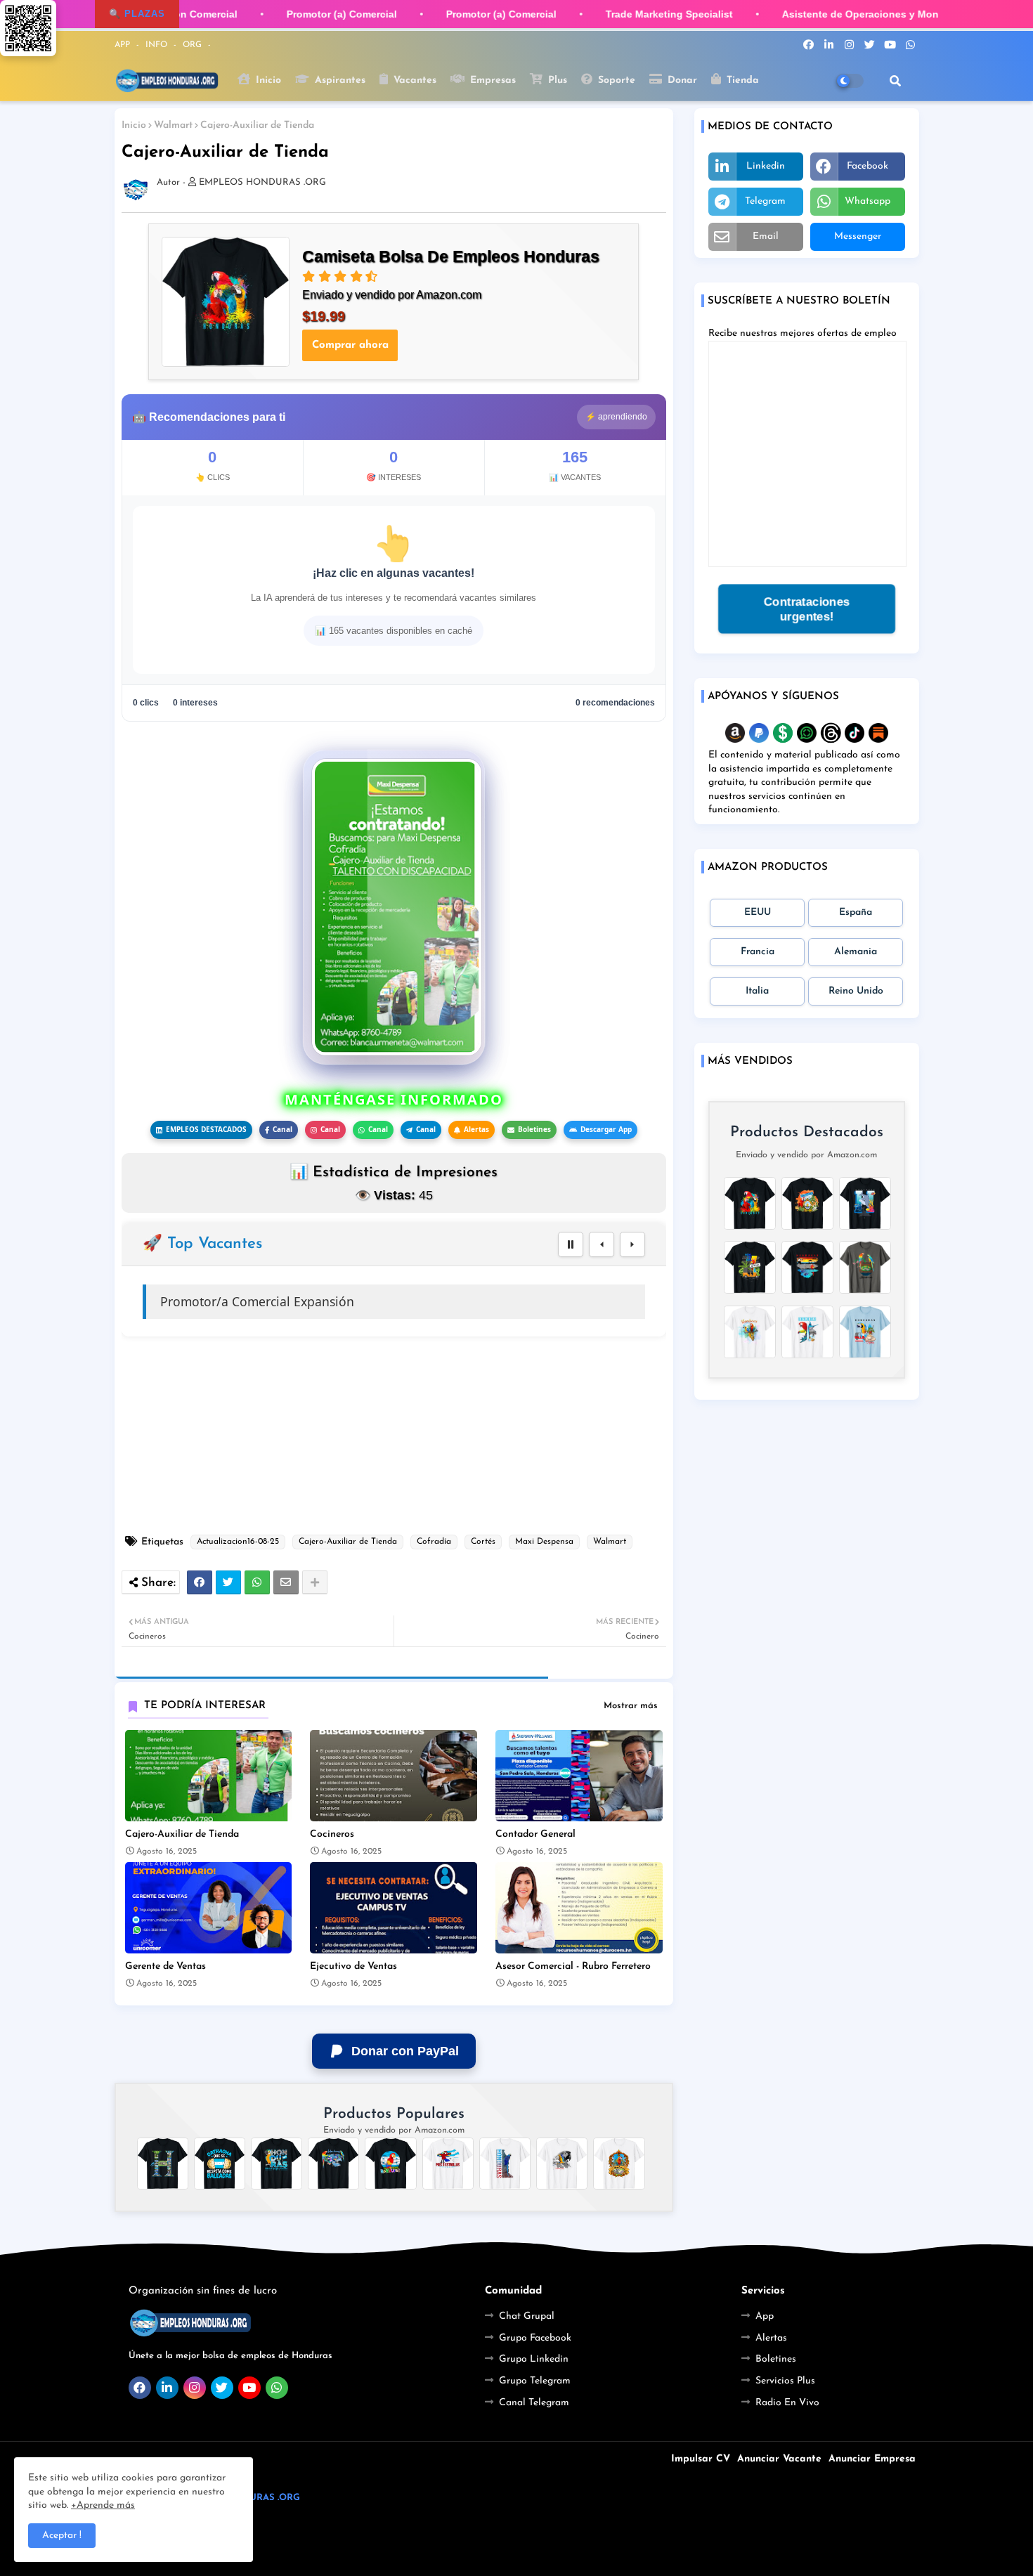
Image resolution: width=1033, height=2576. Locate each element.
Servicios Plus (785, 2381)
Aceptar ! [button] (62, 2536)
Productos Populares (394, 2114)
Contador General (535, 1834)
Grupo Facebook (535, 2338)
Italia (757, 991)
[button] (895, 81)
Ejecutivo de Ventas (353, 1966)
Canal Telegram (534, 2403)
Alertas (476, 1129)
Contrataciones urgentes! (806, 609)
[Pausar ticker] (571, 1244)
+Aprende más (103, 2505)
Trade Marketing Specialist (652, 14)
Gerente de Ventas (165, 1966)
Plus (556, 80)
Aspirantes (338, 80)
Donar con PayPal (405, 2051)
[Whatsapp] (257, 1582)
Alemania (856, 952)
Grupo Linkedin (534, 2359)
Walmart (173, 125)
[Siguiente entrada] (632, 1244)
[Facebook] (200, 1582)
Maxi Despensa (544, 1542)
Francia (758, 952)
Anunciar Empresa (872, 2459)
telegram (765, 201)
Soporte (615, 80)
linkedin (766, 166)
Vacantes (413, 80)
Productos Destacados (807, 1132)
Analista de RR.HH (213, 1301)
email (766, 236)
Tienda (741, 80)
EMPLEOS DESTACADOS (206, 1129)
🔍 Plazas (137, 14)
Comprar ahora (350, 345)
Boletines (534, 1129)
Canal (282, 1129)
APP (124, 45)
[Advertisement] (401, 1436)
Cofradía (434, 1542)
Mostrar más (631, 1706)
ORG (194, 45)
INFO (158, 45)
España (856, 912)
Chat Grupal (527, 2316)
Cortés (483, 1542)
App (765, 2316)
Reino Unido (856, 991)
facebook (868, 166)
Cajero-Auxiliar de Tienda (348, 1542)
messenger (858, 236)
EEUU (758, 912)
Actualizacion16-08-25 (238, 1542)
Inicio (267, 80)
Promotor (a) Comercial (325, 14)
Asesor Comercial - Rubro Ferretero (573, 1966)
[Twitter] (228, 1582)
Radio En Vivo (787, 2403)
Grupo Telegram (535, 2381)
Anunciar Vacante (779, 2459)
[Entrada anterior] (602, 1244)
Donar (681, 80)
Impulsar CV (701, 2459)
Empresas (491, 80)
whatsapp (868, 201)
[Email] (286, 1582)
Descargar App (606, 1129)
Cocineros (332, 1834)
